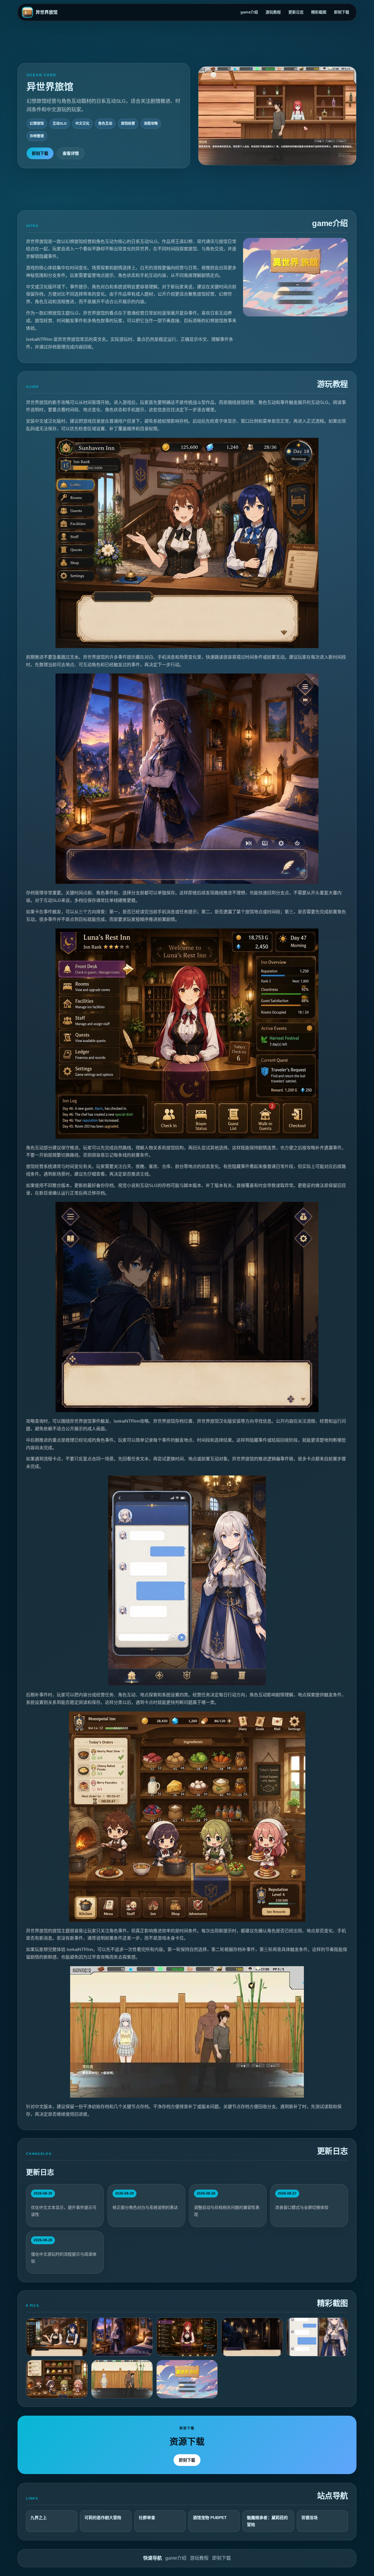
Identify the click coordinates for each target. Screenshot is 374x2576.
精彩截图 (319, 12)
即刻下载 (342, 12)
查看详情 (71, 153)
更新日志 (296, 12)
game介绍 (249, 12)
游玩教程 (273, 12)
